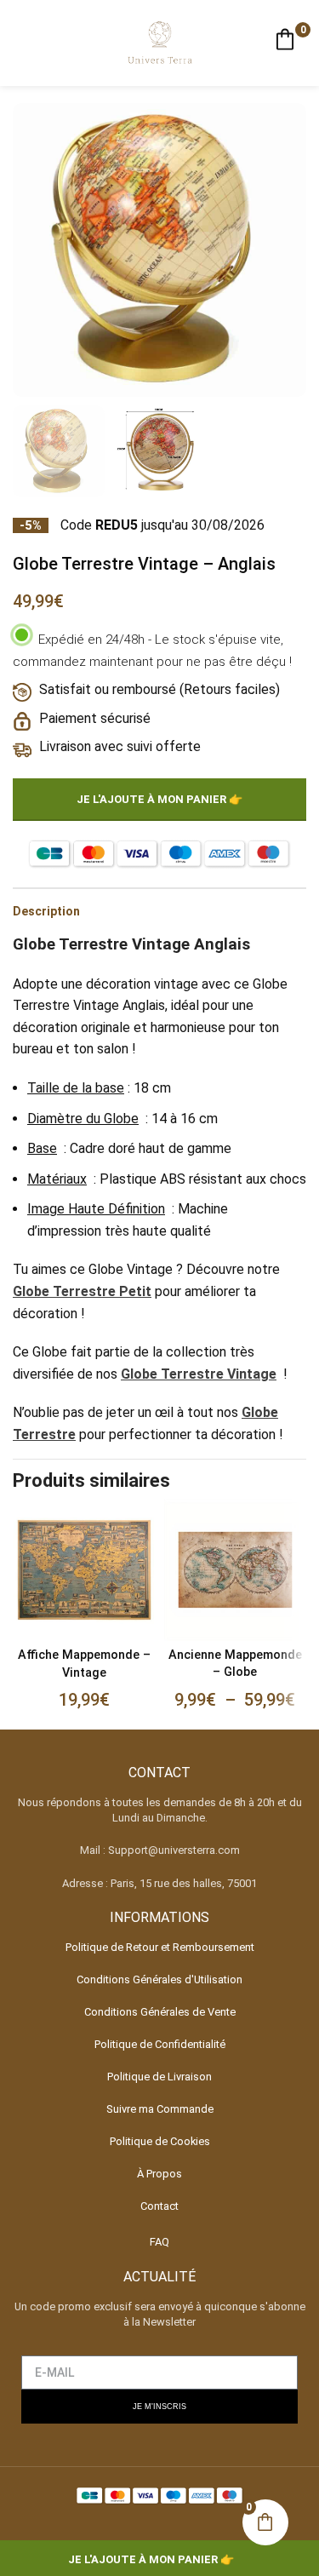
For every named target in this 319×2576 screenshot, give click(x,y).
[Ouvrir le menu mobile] (20, 43)
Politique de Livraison (159, 2077)
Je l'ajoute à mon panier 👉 (159, 799)
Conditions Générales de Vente (160, 2012)
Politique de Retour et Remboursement (160, 1947)
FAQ (159, 2242)
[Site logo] (159, 42)
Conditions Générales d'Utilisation (159, 1979)
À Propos (159, 2174)
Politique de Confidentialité (160, 2044)
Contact (159, 2206)
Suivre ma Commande (160, 2109)
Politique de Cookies (160, 2141)
